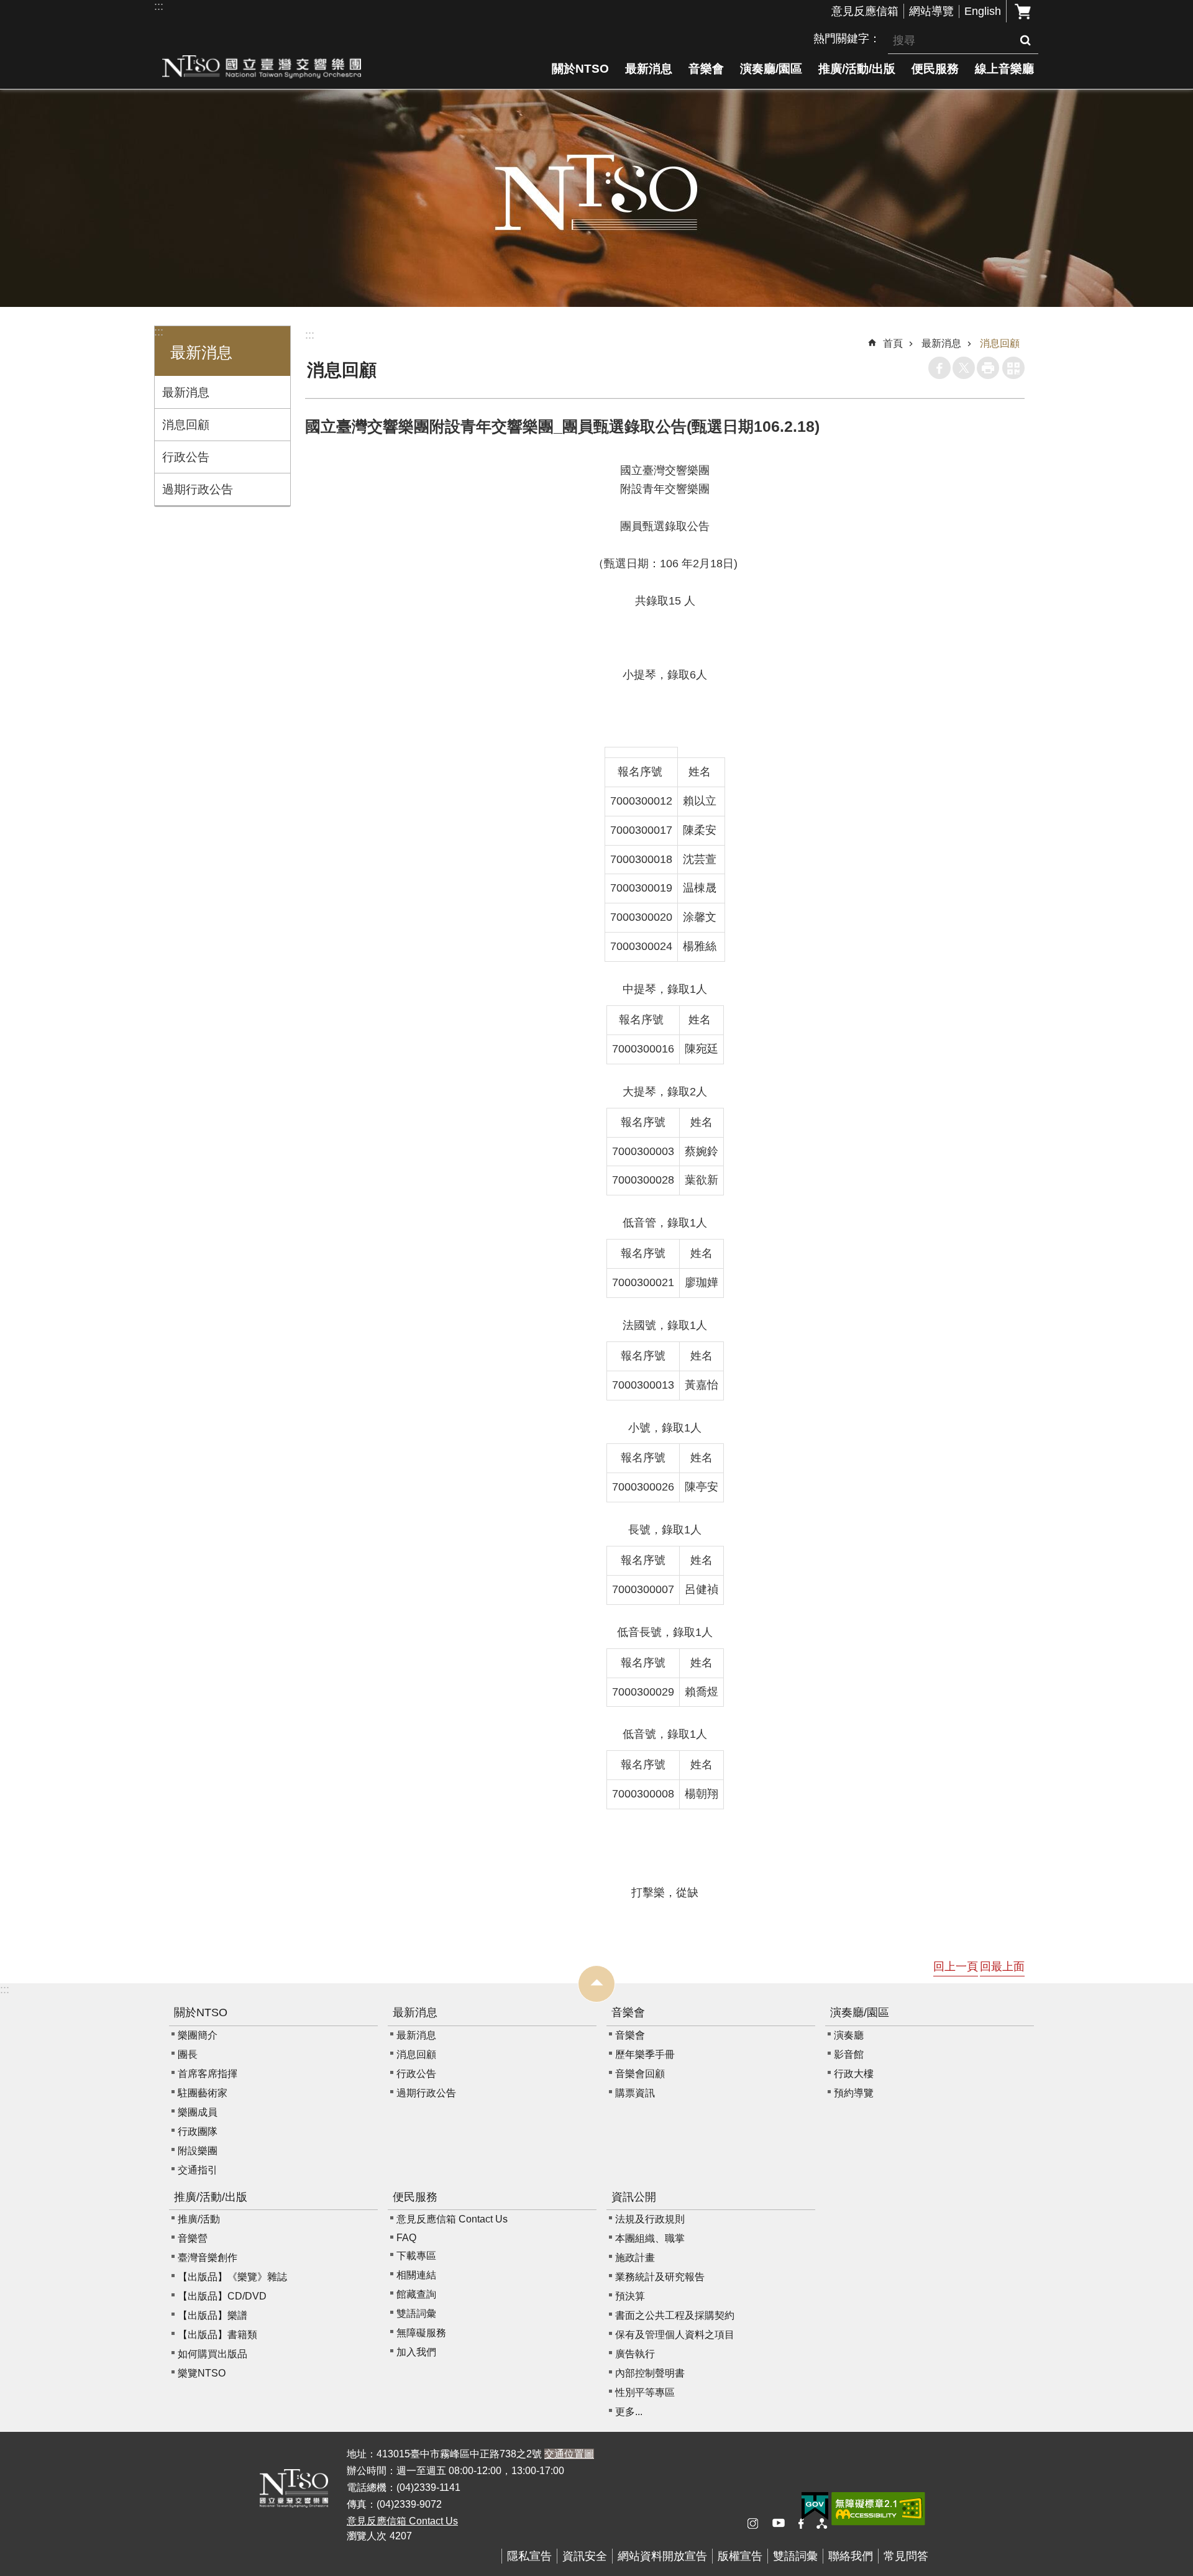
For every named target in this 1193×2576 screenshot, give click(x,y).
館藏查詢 (416, 2294)
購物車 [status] (1023, 11)
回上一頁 (956, 1966)
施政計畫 (635, 2258)
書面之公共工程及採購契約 (675, 2315)
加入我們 (416, 2352)
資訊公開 (634, 2197)
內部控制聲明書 (650, 2373)
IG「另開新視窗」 (758, 2524)
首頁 (893, 343)
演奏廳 (849, 2035)
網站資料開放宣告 (662, 2556)
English (983, 11)
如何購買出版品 (213, 2354)
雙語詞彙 (416, 2313)
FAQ (406, 2238)
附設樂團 (198, 2151)
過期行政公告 (198, 489)
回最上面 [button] (1002, 1966)
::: (159, 6)
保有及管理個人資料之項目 (675, 2335)
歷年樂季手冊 (645, 2054)
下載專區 (416, 2256)
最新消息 (649, 68)
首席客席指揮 (208, 2074)
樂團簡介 (198, 2035)
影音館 (849, 2054)
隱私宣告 (529, 2556)
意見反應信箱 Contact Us (452, 2219)
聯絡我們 (851, 2556)
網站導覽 (931, 11)
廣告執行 (635, 2354)
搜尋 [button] (1025, 40)
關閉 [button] (596, 1984)
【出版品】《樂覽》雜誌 (232, 2277)
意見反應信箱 (865, 11)
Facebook (939, 368)
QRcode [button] (1013, 368)
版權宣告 (740, 2556)
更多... (629, 2412)
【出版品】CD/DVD (222, 2296)
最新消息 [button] (201, 353)
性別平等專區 (645, 2392)
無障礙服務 (421, 2333)
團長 (188, 2054)
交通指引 (198, 2170)
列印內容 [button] (988, 368)
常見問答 (906, 2556)
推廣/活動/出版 (857, 68)
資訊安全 (585, 2556)
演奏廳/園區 (771, 68)
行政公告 (186, 457)
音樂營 (193, 2238)
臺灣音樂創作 (208, 2258)
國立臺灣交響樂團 (262, 66)
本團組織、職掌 (650, 2238)
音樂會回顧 (640, 2074)
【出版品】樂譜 (213, 2315)
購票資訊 (635, 2093)
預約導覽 (854, 2093)
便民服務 (935, 68)
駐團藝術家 (203, 2093)
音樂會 (706, 68)
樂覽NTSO (202, 2373)
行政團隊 (198, 2131)
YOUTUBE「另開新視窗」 (783, 2524)
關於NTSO (580, 68)
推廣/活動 (199, 2219)
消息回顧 (186, 424)
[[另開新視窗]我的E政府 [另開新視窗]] (815, 2506)
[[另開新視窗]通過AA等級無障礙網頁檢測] (878, 2509)
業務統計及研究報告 (660, 2277)
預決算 (630, 2296)
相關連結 (416, 2275)
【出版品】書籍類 (217, 2335)
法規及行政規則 (650, 2219)
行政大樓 (854, 2074)
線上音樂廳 (1004, 68)
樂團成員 (198, 2112)
